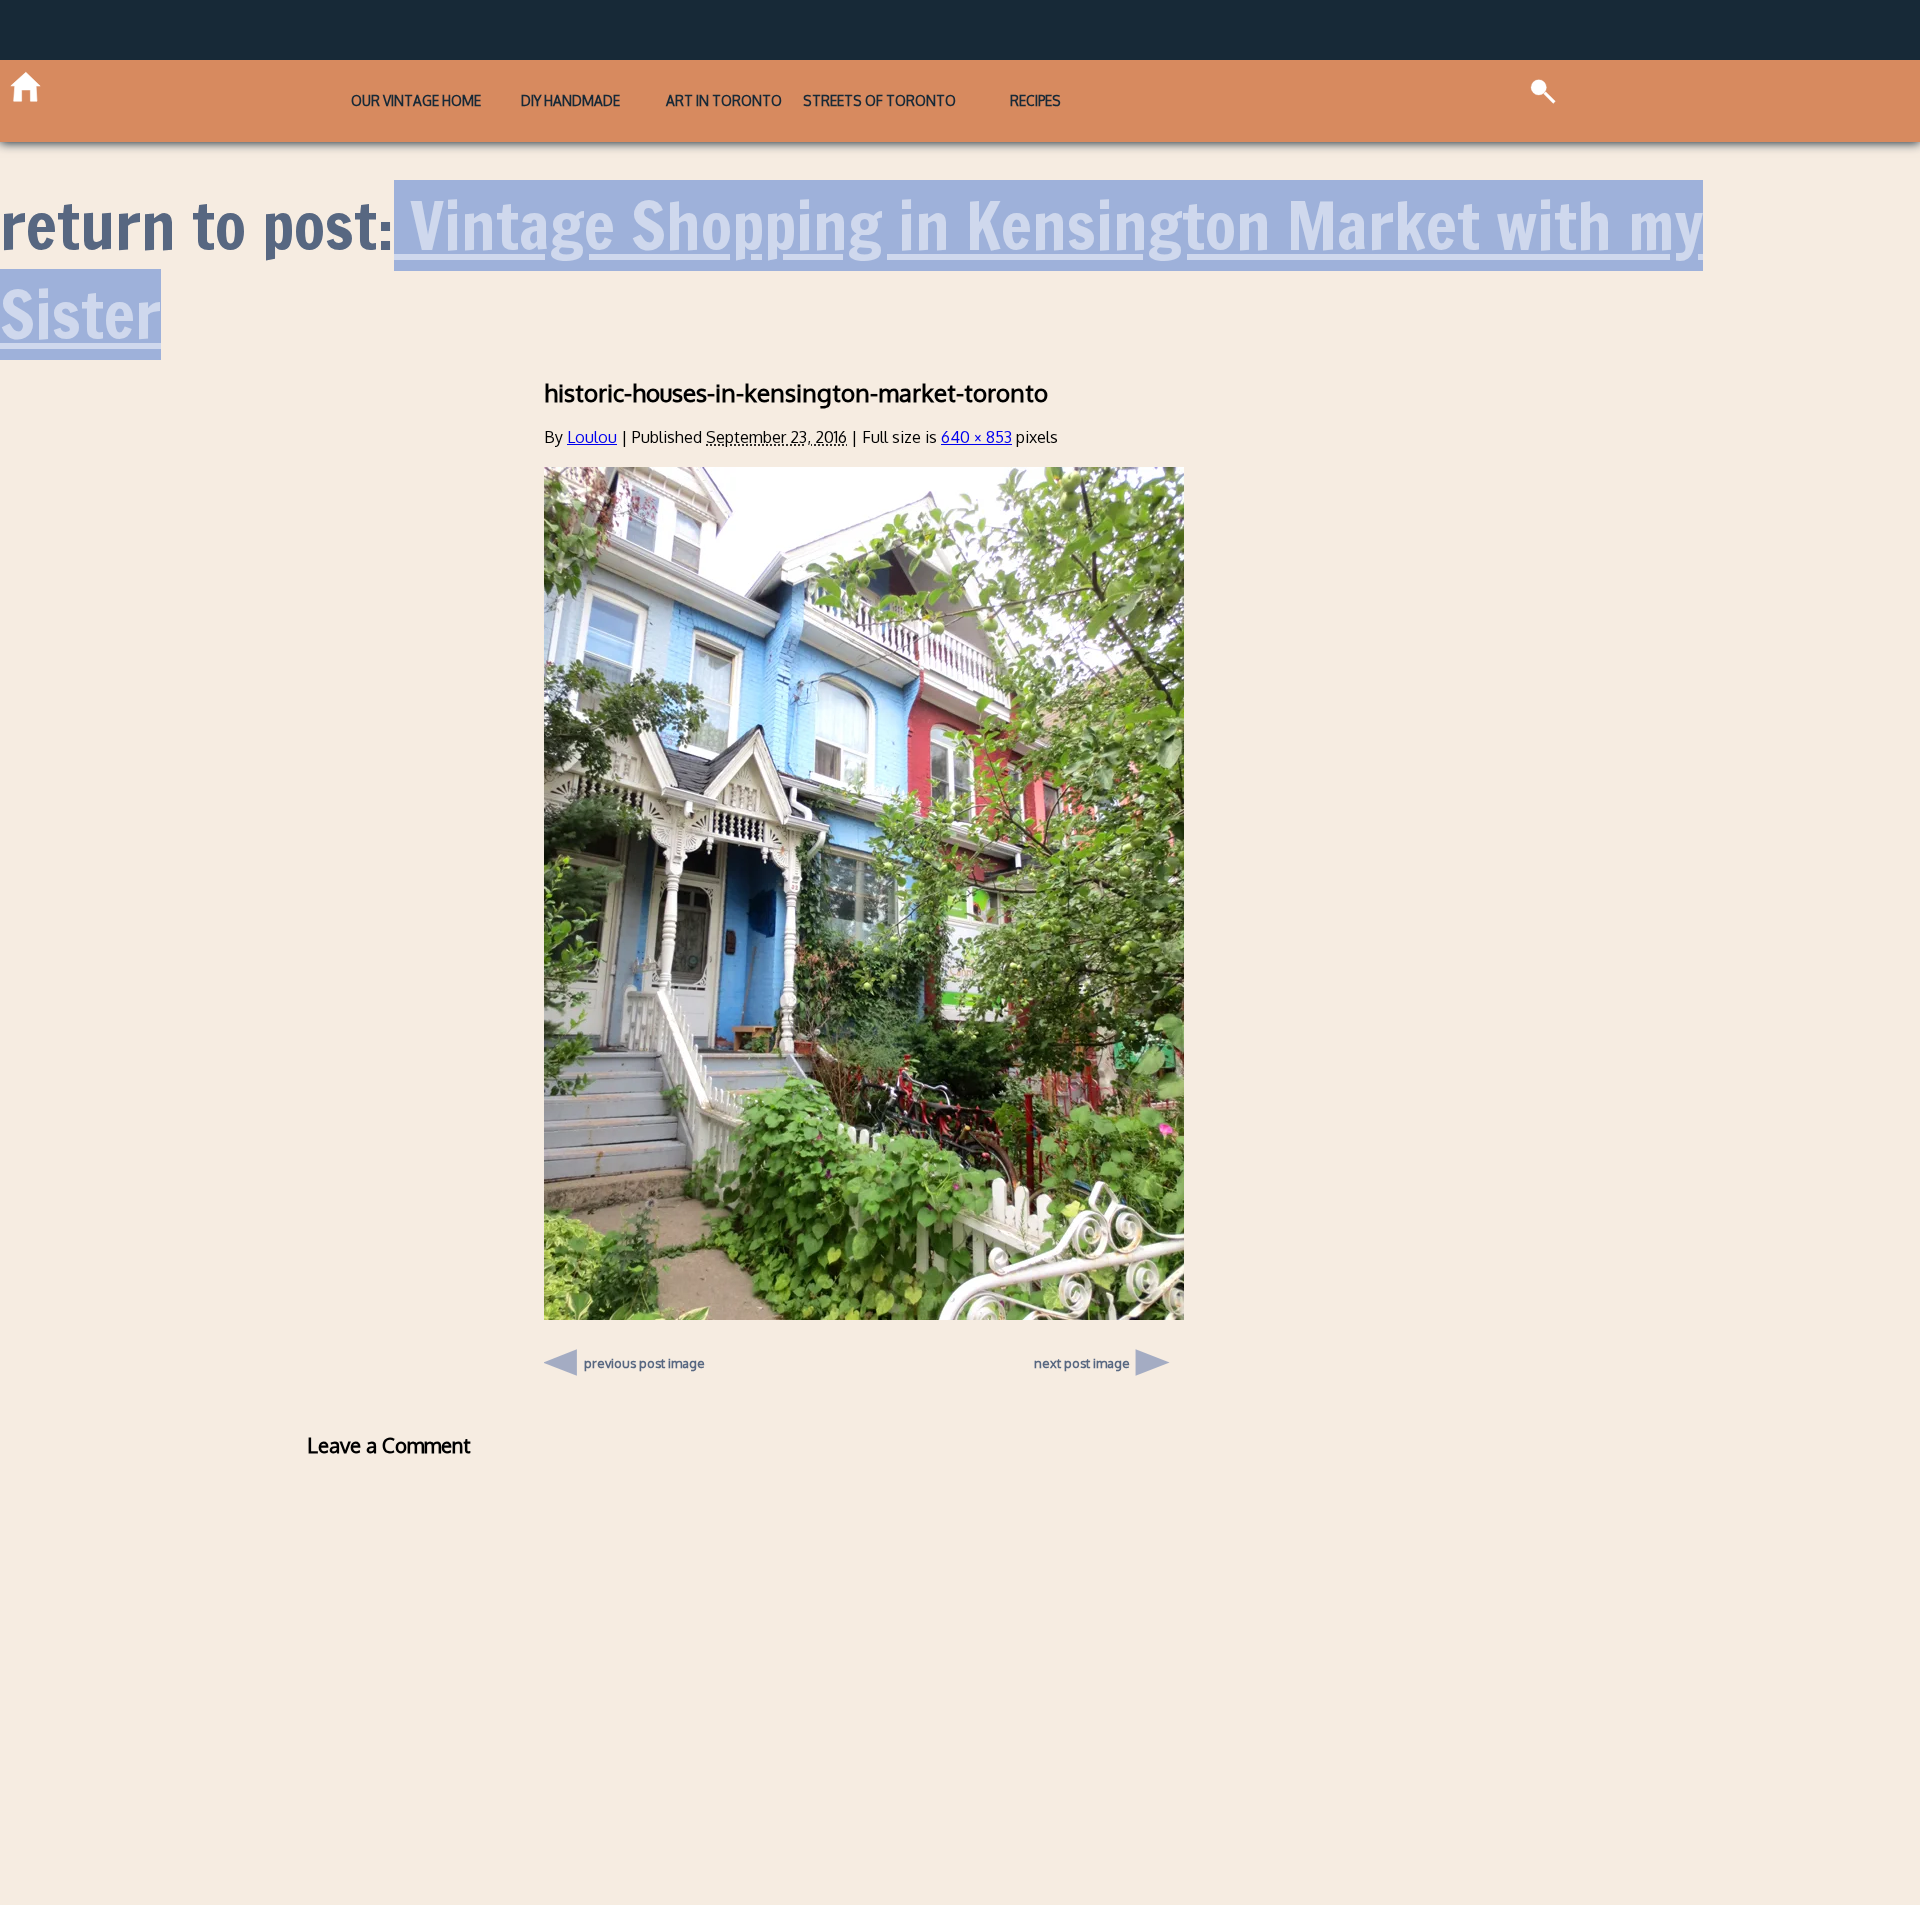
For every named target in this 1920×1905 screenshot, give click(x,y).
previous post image (644, 1325)
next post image (1082, 1330)
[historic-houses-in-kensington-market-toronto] (864, 1282)
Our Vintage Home (309, 84)
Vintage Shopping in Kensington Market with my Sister (851, 237)
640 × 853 (976, 405)
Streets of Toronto (932, 84)
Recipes (1140, 84)
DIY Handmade (516, 84)
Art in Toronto (724, 84)
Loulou (592, 405)
